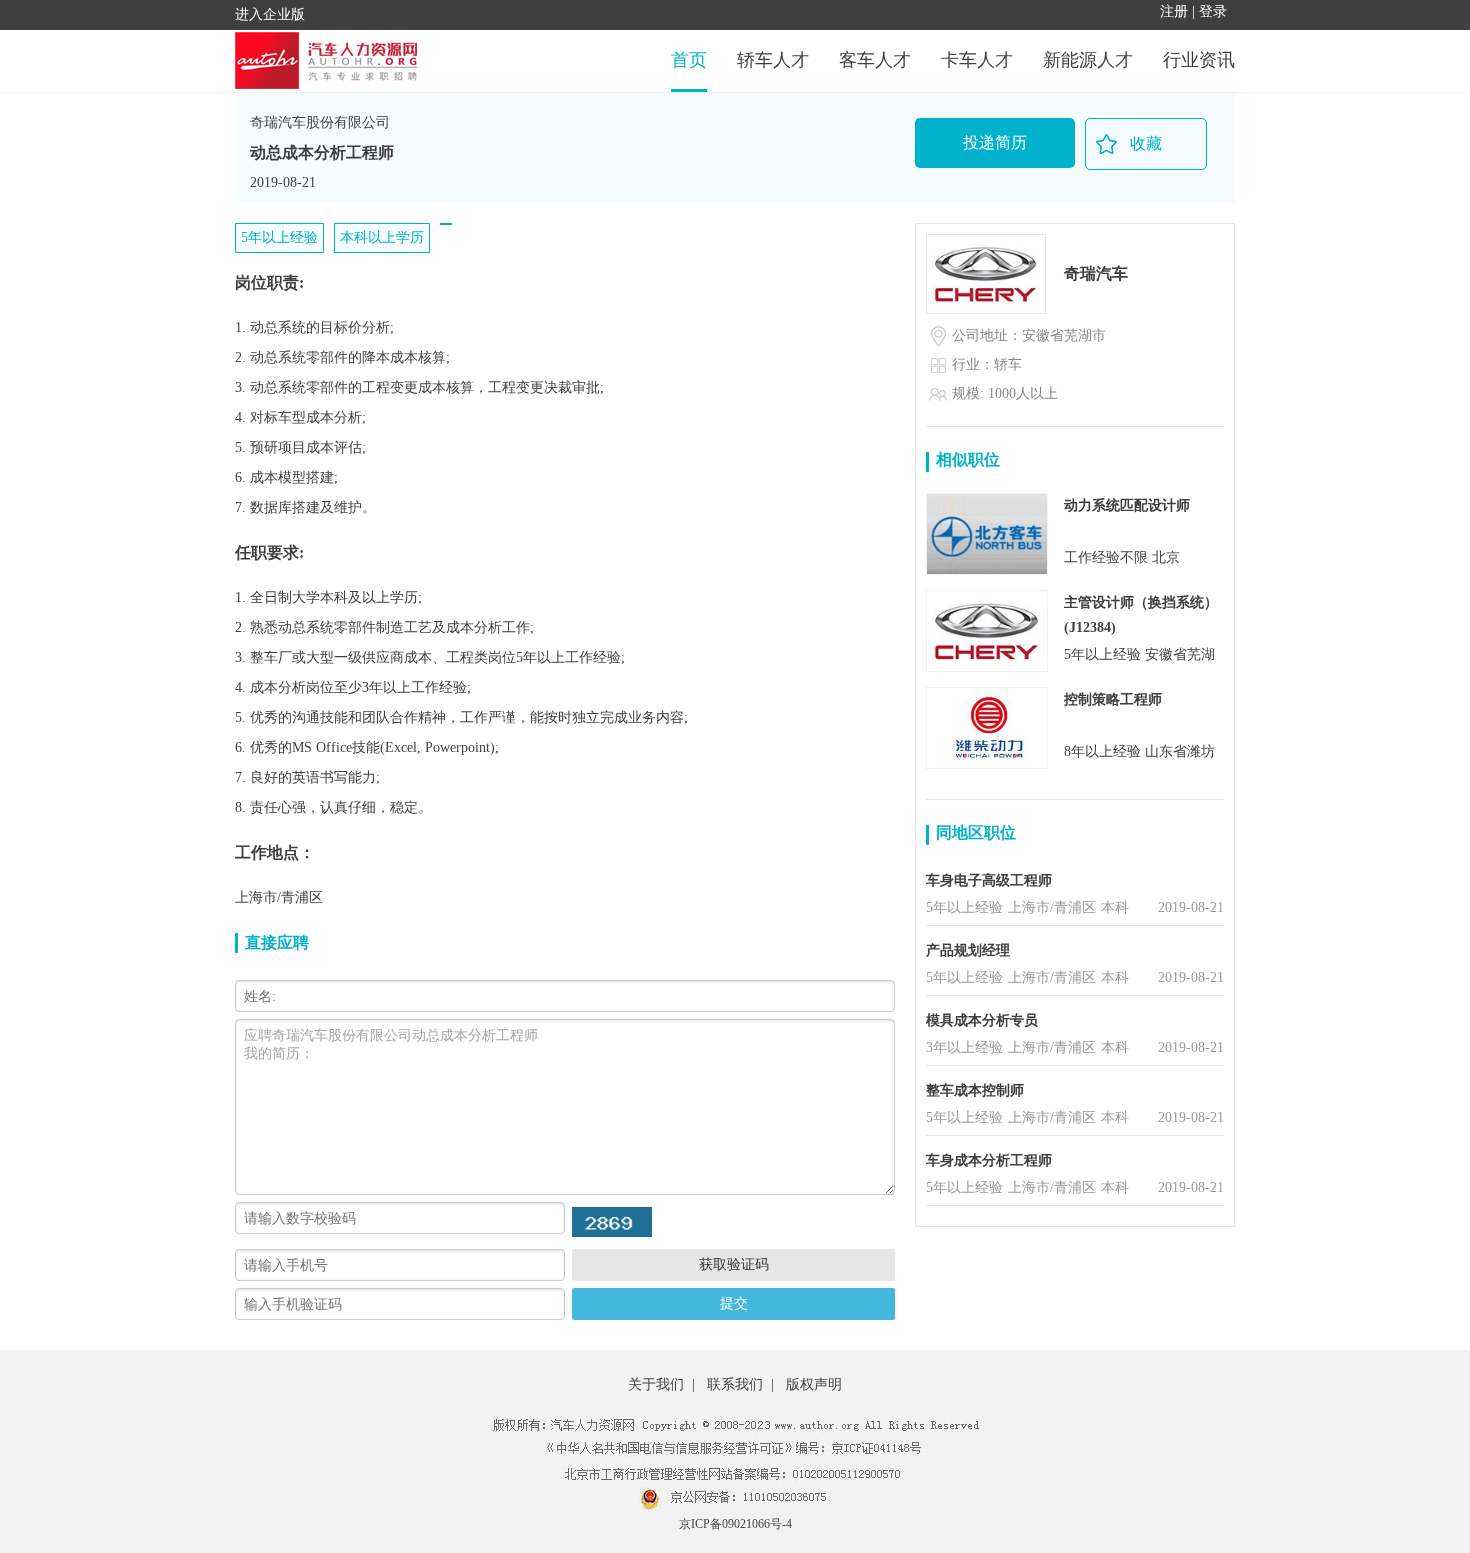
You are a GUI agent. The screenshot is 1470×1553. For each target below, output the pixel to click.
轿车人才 (773, 60)
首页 (689, 60)
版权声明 (814, 1384)
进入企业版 (270, 14)
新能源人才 (1088, 60)
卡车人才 (977, 60)
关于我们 (656, 1384)
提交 (734, 1303)
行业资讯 (1199, 60)
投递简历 (995, 142)
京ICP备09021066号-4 (735, 1524)
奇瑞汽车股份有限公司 (320, 122)
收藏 (1146, 143)
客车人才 (875, 60)
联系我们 (735, 1384)
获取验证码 (734, 1264)
